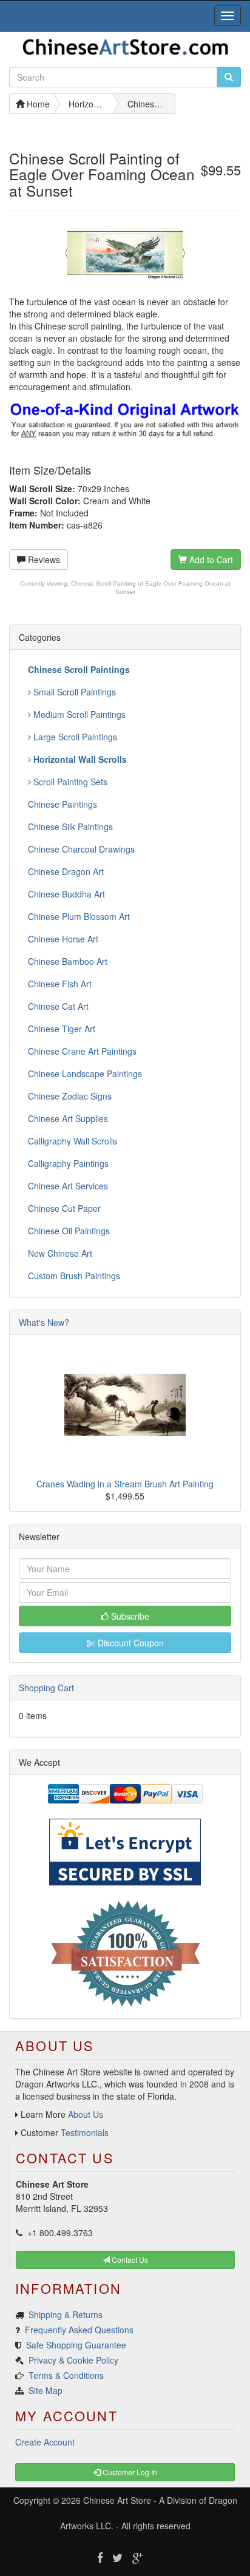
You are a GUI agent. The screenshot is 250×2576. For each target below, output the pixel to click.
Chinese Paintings (62, 804)
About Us (86, 2114)
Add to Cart (210, 559)
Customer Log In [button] (129, 2472)
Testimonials (85, 2132)
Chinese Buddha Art (66, 894)
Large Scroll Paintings (74, 737)
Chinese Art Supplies (68, 1118)
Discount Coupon (130, 1643)
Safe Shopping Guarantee (76, 2345)
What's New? (44, 1322)
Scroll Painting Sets (69, 782)
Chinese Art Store (117, 2500)
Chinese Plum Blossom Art (79, 916)
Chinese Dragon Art (66, 871)
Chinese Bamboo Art (68, 961)
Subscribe (129, 1616)
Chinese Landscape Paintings (85, 1073)
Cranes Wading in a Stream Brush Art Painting (125, 1484)
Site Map (46, 2390)
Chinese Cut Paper (64, 1208)
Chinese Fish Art (60, 984)
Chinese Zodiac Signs (70, 1096)
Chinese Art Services (68, 1186)
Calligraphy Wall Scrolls (73, 1141)
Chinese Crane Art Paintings (82, 1051)
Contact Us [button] (129, 2260)
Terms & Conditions (66, 2375)
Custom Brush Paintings (74, 1276)
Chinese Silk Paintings (70, 827)
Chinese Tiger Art (62, 1029)
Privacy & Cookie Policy (73, 2360)
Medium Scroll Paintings (78, 714)
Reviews (43, 559)
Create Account (45, 2442)
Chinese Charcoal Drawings (81, 849)
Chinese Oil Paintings (69, 1231)
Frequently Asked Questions (79, 2330)
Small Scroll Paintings (73, 692)
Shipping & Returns (66, 2314)
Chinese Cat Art (58, 1006)
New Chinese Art (60, 1253)
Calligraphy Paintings (68, 1163)
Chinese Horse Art (63, 939)
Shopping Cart (46, 1688)
